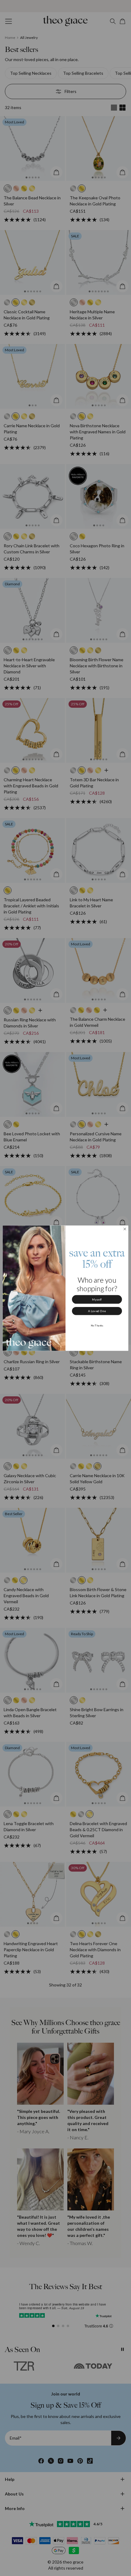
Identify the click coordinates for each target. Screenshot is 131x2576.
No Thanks (97, 1325)
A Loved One (97, 1311)
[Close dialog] (125, 1229)
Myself (97, 1299)
